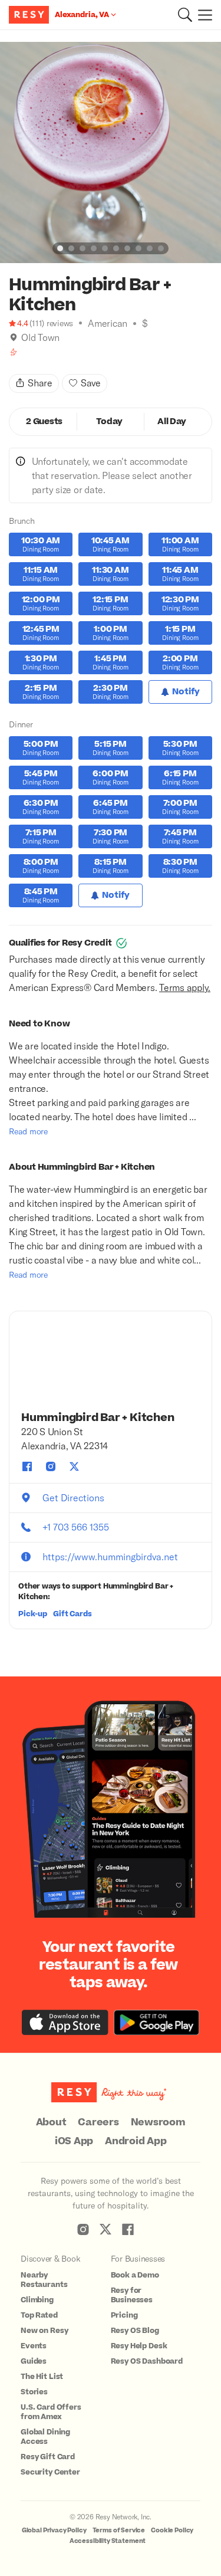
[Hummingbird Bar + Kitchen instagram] (51, 1466)
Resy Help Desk (139, 2346)
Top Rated (39, 2315)
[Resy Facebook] (128, 2229)
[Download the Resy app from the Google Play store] (156, 2022)
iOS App (74, 2141)
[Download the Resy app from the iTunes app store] (65, 2022)
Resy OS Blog (135, 2331)
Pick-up (33, 1614)
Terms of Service (119, 2530)
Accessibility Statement (108, 2541)
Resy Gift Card (48, 2457)
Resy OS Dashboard (147, 2361)
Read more (28, 1131)
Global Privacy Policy (54, 2530)
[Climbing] (14, 352)
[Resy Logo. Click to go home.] (30, 15)
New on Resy (44, 2331)
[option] (111, 152)
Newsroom (158, 2122)
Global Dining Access (45, 2437)
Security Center (50, 2472)
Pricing (124, 2315)
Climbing (37, 2300)
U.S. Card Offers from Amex (51, 2412)
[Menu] (202, 15)
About (51, 2122)
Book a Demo (135, 2275)
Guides (34, 2361)
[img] (14, 337)
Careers (98, 2122)
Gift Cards (72, 1614)
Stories (34, 2392)
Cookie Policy (172, 2530)
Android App (136, 2141)
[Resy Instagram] (83, 2229)
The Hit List (42, 2377)
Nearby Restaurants (44, 2280)
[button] (185, 15)
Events (34, 2346)
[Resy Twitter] (105, 2229)
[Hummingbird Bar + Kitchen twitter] (74, 1466)
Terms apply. (185, 987)
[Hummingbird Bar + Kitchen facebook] (27, 1466)
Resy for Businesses (132, 2295)
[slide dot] (60, 248)
